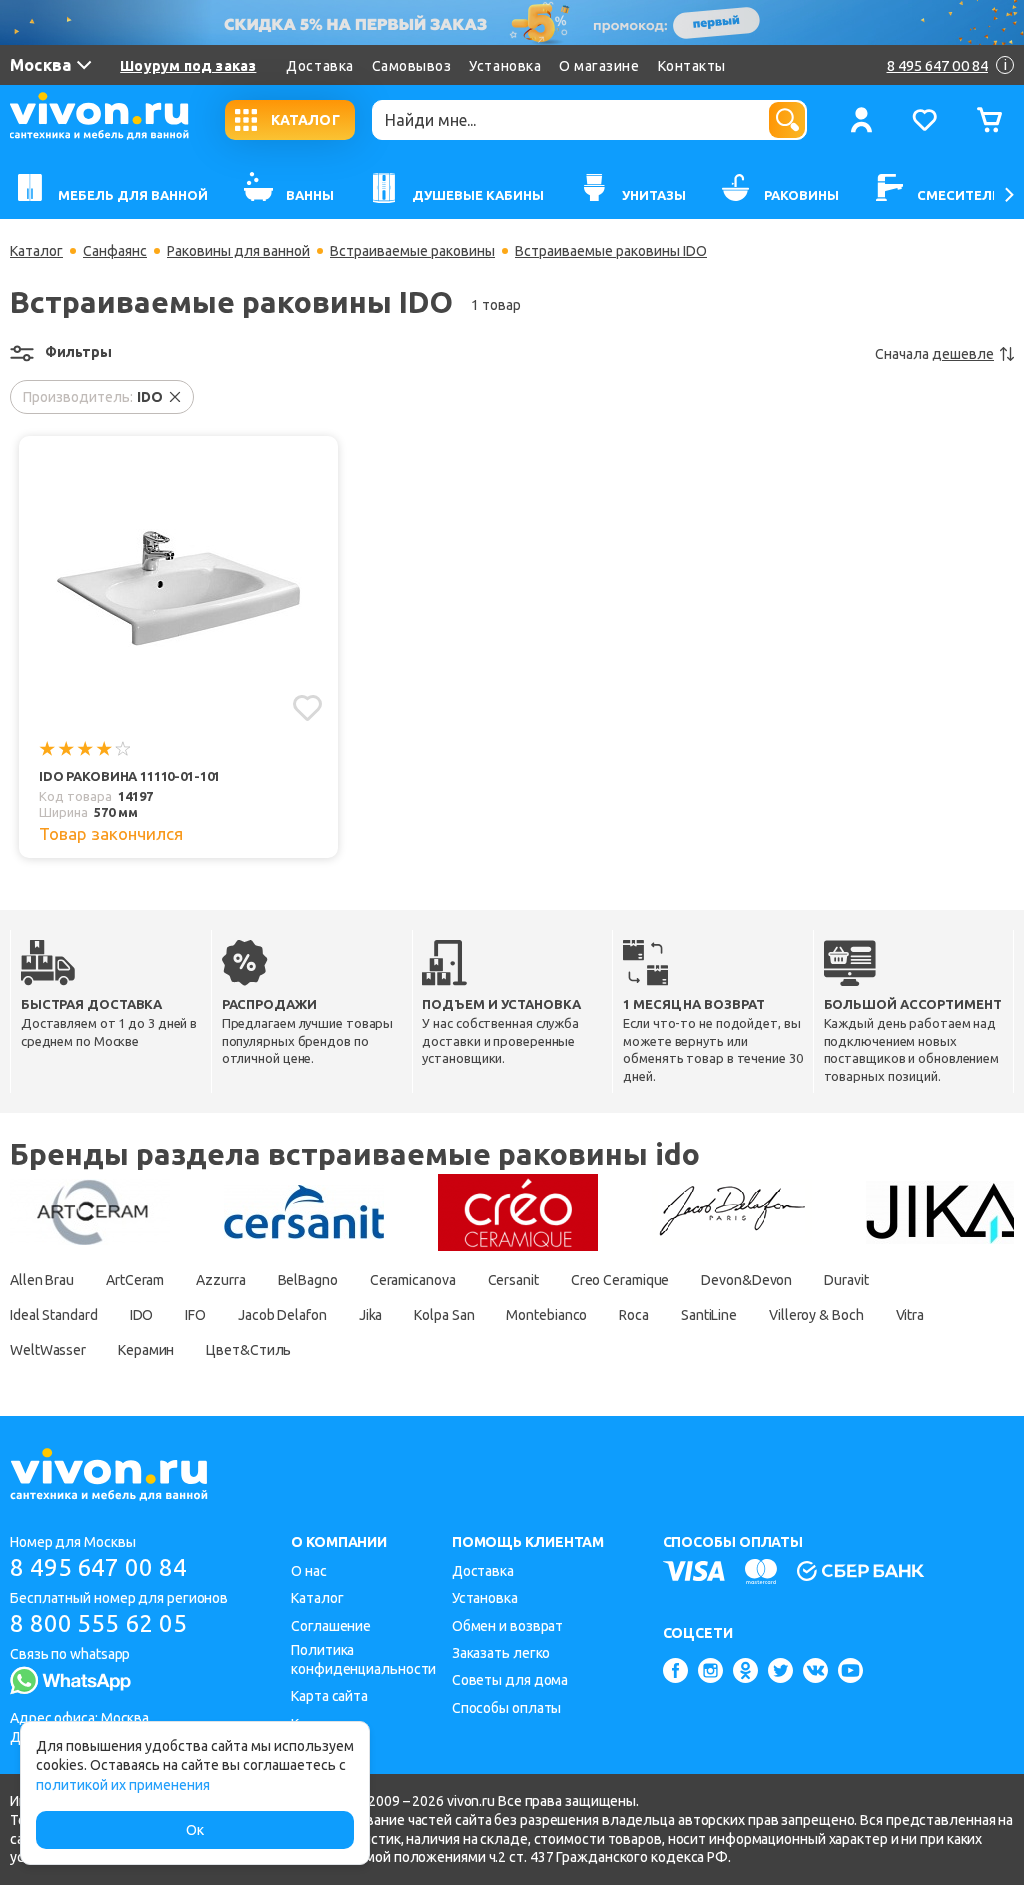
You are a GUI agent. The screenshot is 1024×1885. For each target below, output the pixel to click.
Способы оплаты (507, 1708)
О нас (309, 1571)
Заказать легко (501, 1653)
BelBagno (308, 1280)
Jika (371, 1315)
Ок (195, 1830)
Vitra (910, 1315)
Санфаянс (115, 251)
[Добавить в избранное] (307, 708)
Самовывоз (412, 66)
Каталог (36, 251)
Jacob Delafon (282, 1315)
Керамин (146, 1350)
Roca (634, 1315)
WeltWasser (48, 1350)
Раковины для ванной (238, 251)
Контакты (692, 66)
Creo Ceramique (620, 1280)
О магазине (599, 66)
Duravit (846, 1280)
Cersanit (513, 1280)
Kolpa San (444, 1315)
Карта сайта (329, 1696)
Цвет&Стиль (248, 1350)
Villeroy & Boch (816, 1315)
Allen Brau (42, 1280)
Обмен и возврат (508, 1626)
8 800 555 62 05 (98, 1623)
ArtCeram (135, 1280)
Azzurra (220, 1280)
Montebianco (546, 1315)
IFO (195, 1315)
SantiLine (709, 1315)
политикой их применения (123, 1785)
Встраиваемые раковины (412, 251)
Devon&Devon (746, 1280)
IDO (142, 1315)
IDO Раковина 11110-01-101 (129, 776)
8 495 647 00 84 (98, 1567)
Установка (505, 66)
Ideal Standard (54, 1315)
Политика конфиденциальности (363, 1659)
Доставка (319, 66)
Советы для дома (510, 1680)
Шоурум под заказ (188, 66)
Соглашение (331, 1626)
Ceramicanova (413, 1280)
